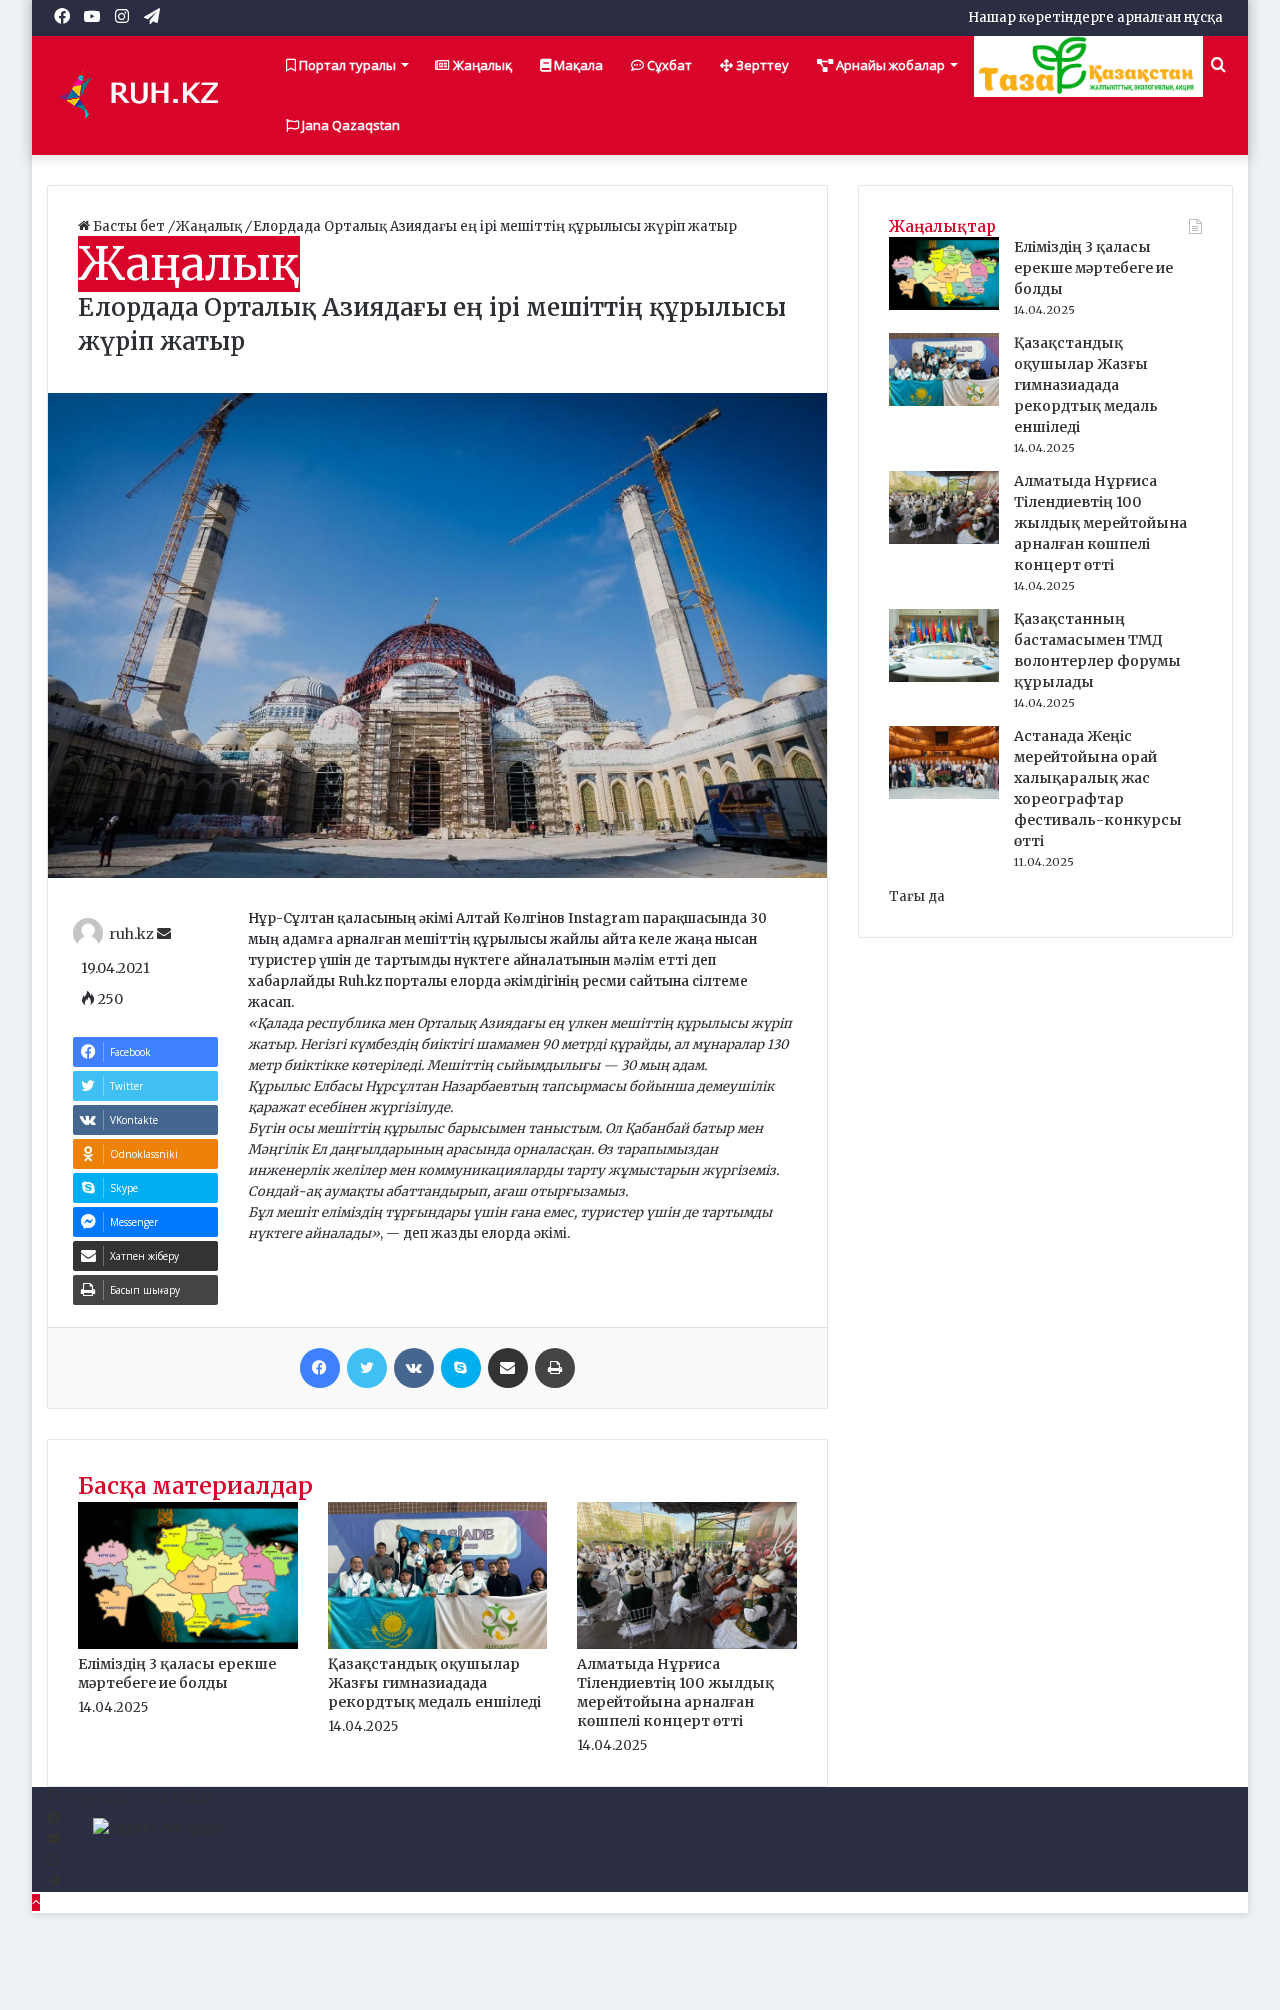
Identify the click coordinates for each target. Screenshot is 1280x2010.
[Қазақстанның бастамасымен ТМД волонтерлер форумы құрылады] (944, 677)
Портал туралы (346, 65)
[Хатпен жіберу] (508, 1368)
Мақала (577, 65)
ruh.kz (131, 934)
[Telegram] (53, 1881)
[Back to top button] (36, 1902)
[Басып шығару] (555, 1368)
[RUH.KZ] (147, 95)
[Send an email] (164, 934)
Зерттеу (761, 65)
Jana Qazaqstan (349, 125)
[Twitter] (367, 1368)
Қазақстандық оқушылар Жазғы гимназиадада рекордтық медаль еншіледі (434, 1683)
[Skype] (461, 1368)
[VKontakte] (414, 1368)
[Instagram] (52, 1860)
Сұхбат (668, 65)
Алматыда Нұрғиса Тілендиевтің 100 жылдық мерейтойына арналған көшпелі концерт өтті (675, 1692)
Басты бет (129, 226)
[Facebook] (320, 1368)
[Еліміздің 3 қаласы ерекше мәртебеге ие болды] (188, 1644)
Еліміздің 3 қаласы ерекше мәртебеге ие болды (177, 1673)
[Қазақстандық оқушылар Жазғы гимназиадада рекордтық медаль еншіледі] (438, 1644)
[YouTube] (53, 1839)
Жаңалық (481, 65)
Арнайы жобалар (889, 65)
